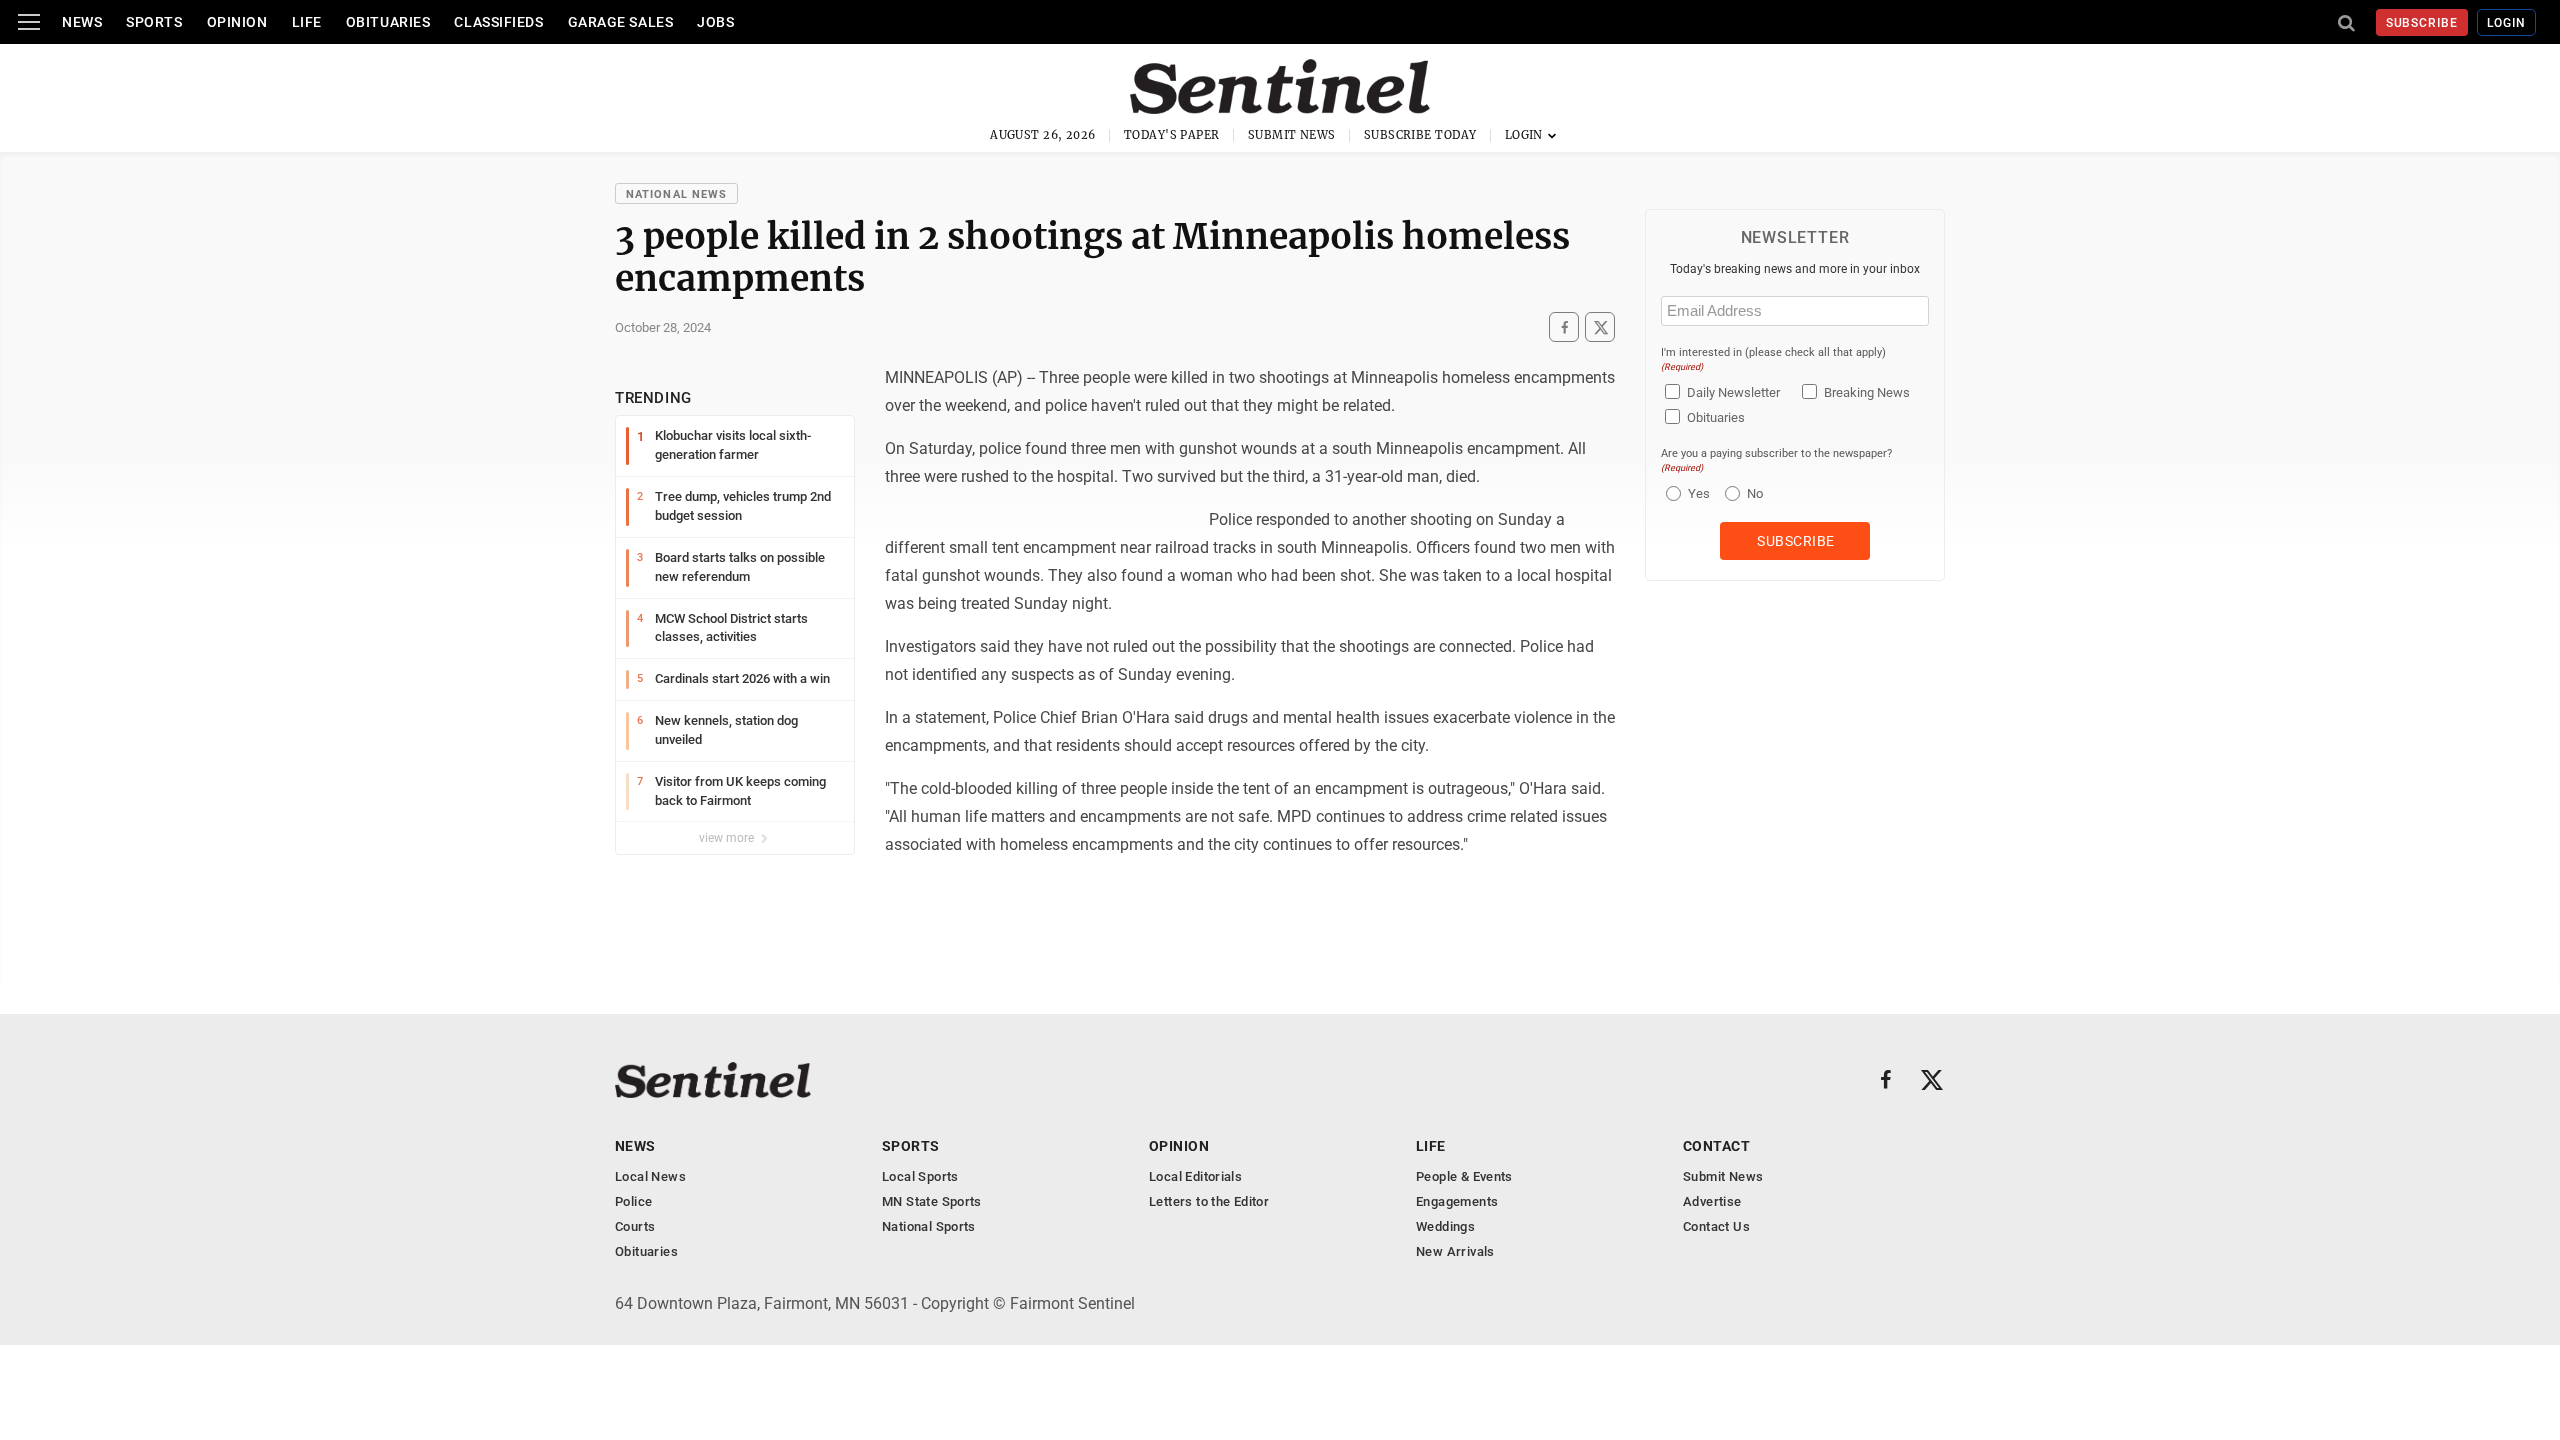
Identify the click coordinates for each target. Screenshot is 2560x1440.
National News (676, 194)
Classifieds (498, 22)
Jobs (715, 22)
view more (728, 838)
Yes (1696, 493)
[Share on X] (1600, 327)
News (82, 22)
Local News (650, 1176)
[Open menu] (29, 22)
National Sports (929, 1226)
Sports (154, 22)
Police (633, 1201)
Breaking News (1867, 392)
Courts (635, 1226)
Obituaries (388, 22)
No (1755, 493)
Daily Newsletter (1733, 392)
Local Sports (920, 1176)
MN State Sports (932, 1201)
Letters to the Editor (1209, 1201)
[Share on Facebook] (1564, 327)
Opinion (237, 22)
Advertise (1712, 1201)
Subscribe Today (1420, 135)
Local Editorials (1195, 1176)
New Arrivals (1455, 1251)
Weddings (1445, 1226)
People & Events (1464, 1176)
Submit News (1292, 135)
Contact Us (1716, 1226)
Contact (1716, 1146)
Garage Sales (621, 22)
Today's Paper (1172, 135)
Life (307, 22)
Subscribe (2422, 23)
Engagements (1457, 1201)
